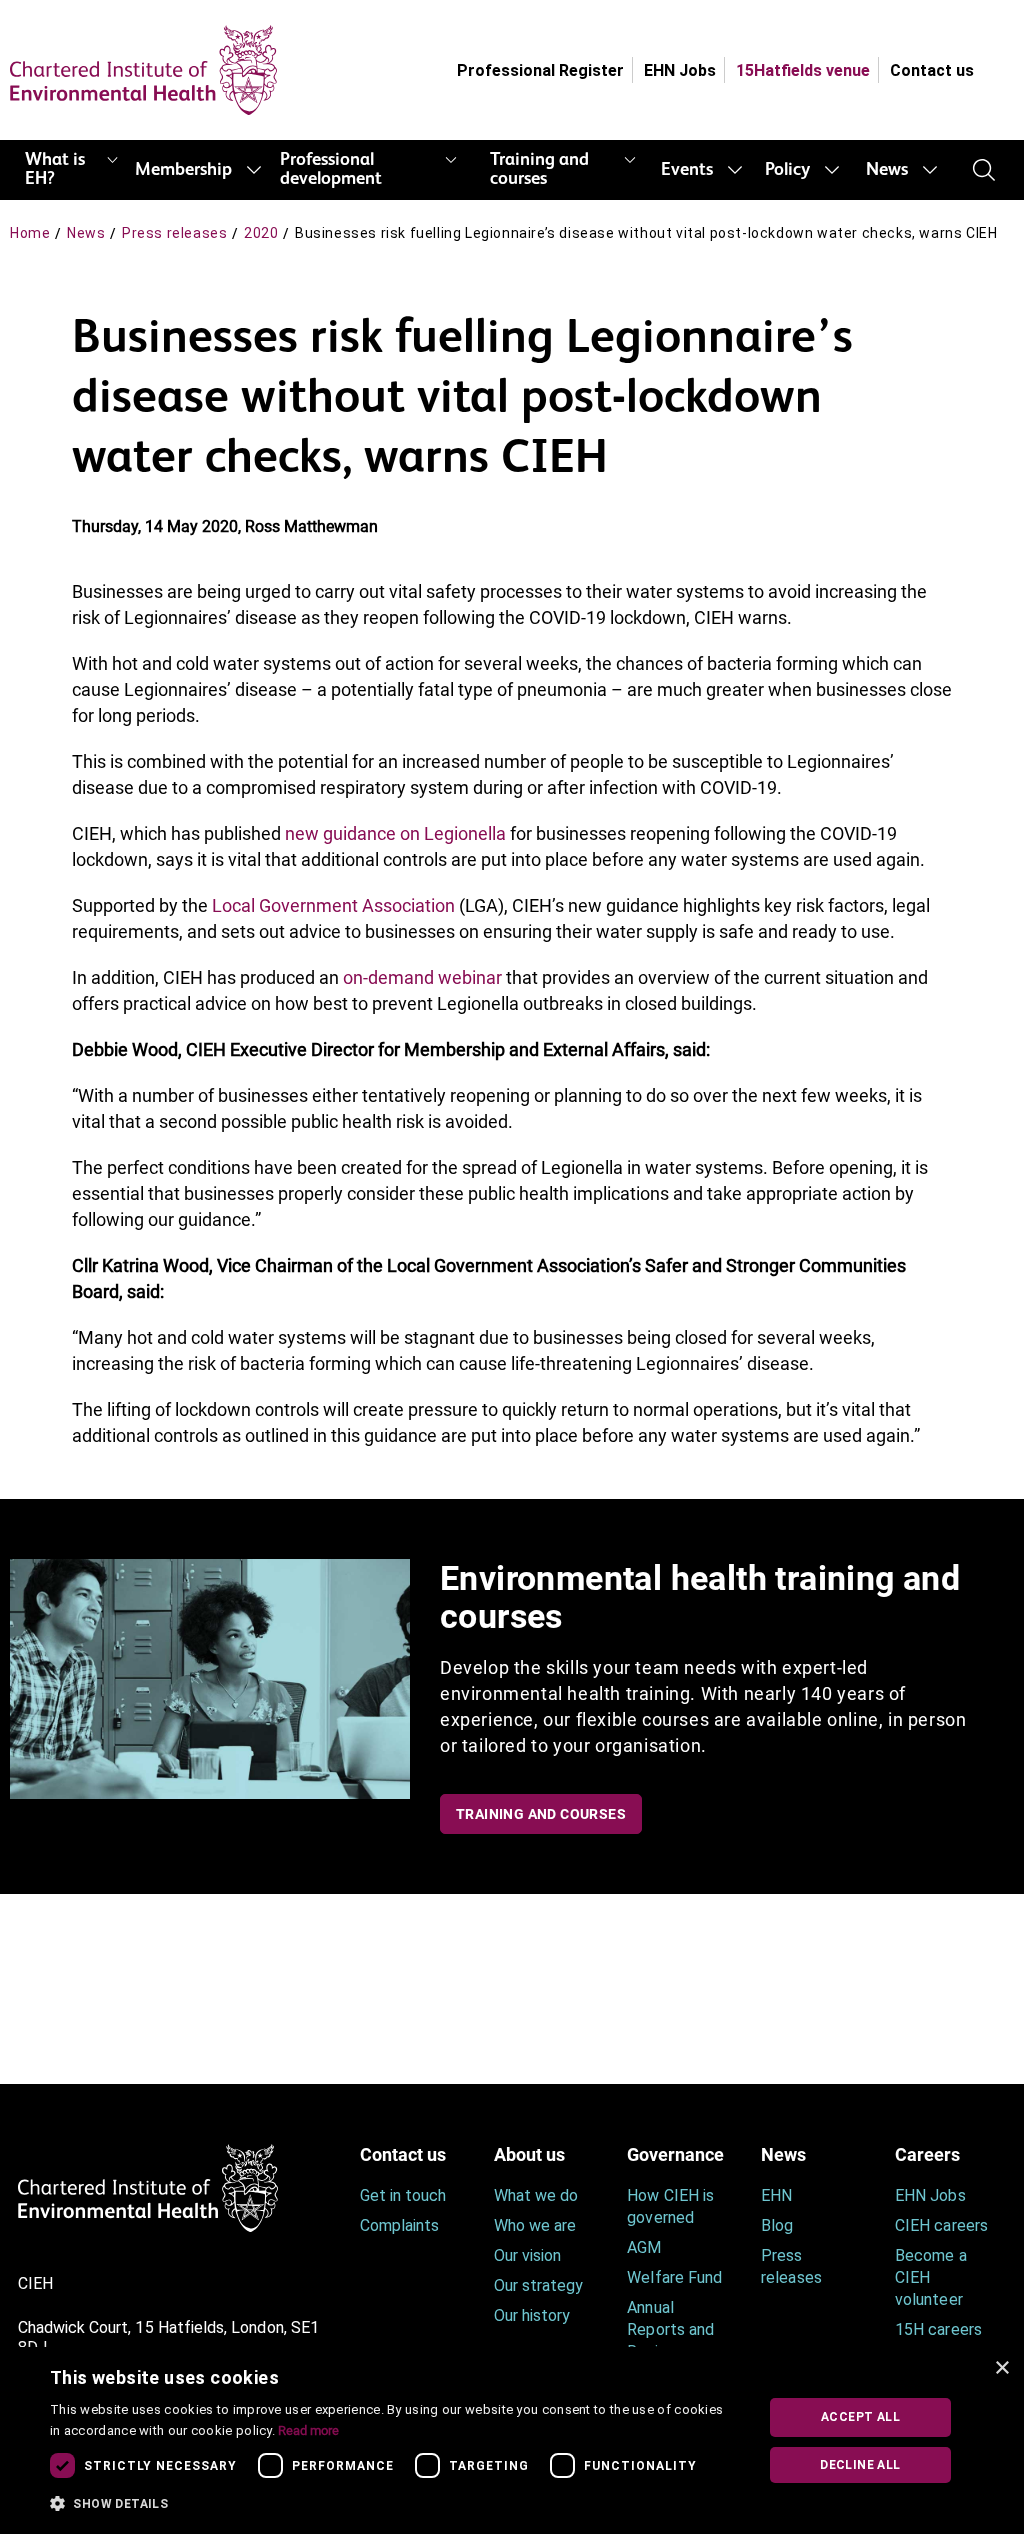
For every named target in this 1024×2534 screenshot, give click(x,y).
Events (687, 170)
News (887, 170)
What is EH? (55, 169)
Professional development (331, 169)
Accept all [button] (860, 2417)
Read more (308, 2430)
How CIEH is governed (670, 2206)
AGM (644, 2247)
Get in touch (403, 2195)
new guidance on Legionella (395, 833)
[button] (393, 2504)
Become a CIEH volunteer (930, 2277)
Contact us (932, 70)
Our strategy (539, 2285)
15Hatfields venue (803, 70)
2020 (261, 233)
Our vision (528, 2255)
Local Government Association (333, 905)
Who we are (535, 2225)
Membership (183, 170)
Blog (777, 2225)
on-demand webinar (422, 977)
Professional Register (540, 70)
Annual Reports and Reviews (670, 2329)
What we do (536, 2195)
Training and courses (539, 169)
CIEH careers (941, 2225)
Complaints (400, 2225)
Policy (787, 170)
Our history (532, 2315)
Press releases (174, 233)
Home (30, 233)
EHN (776, 2195)
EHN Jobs (680, 70)
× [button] (1001, 2368)
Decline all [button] (860, 2465)
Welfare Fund (674, 2277)
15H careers (938, 2329)
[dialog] (512, 2440)
